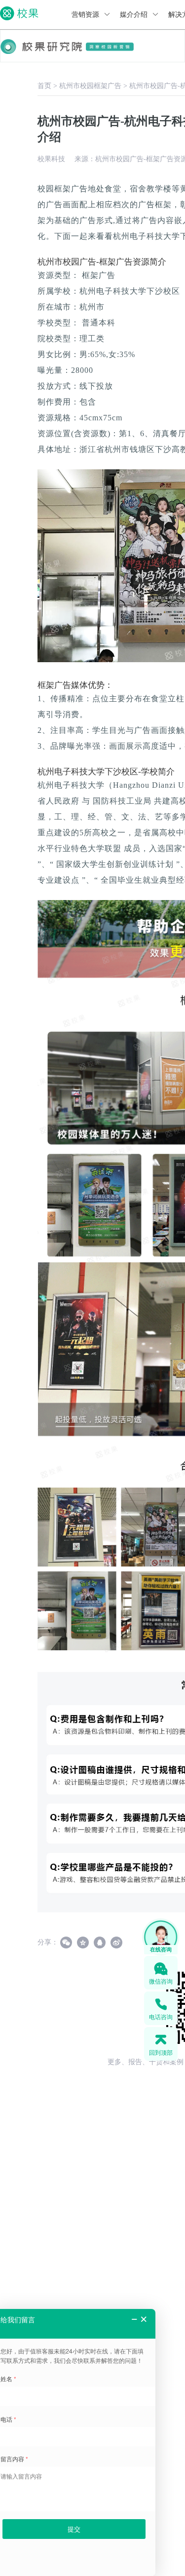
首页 (44, 86)
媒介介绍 (135, 15)
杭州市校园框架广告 (90, 86)
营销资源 (86, 15)
